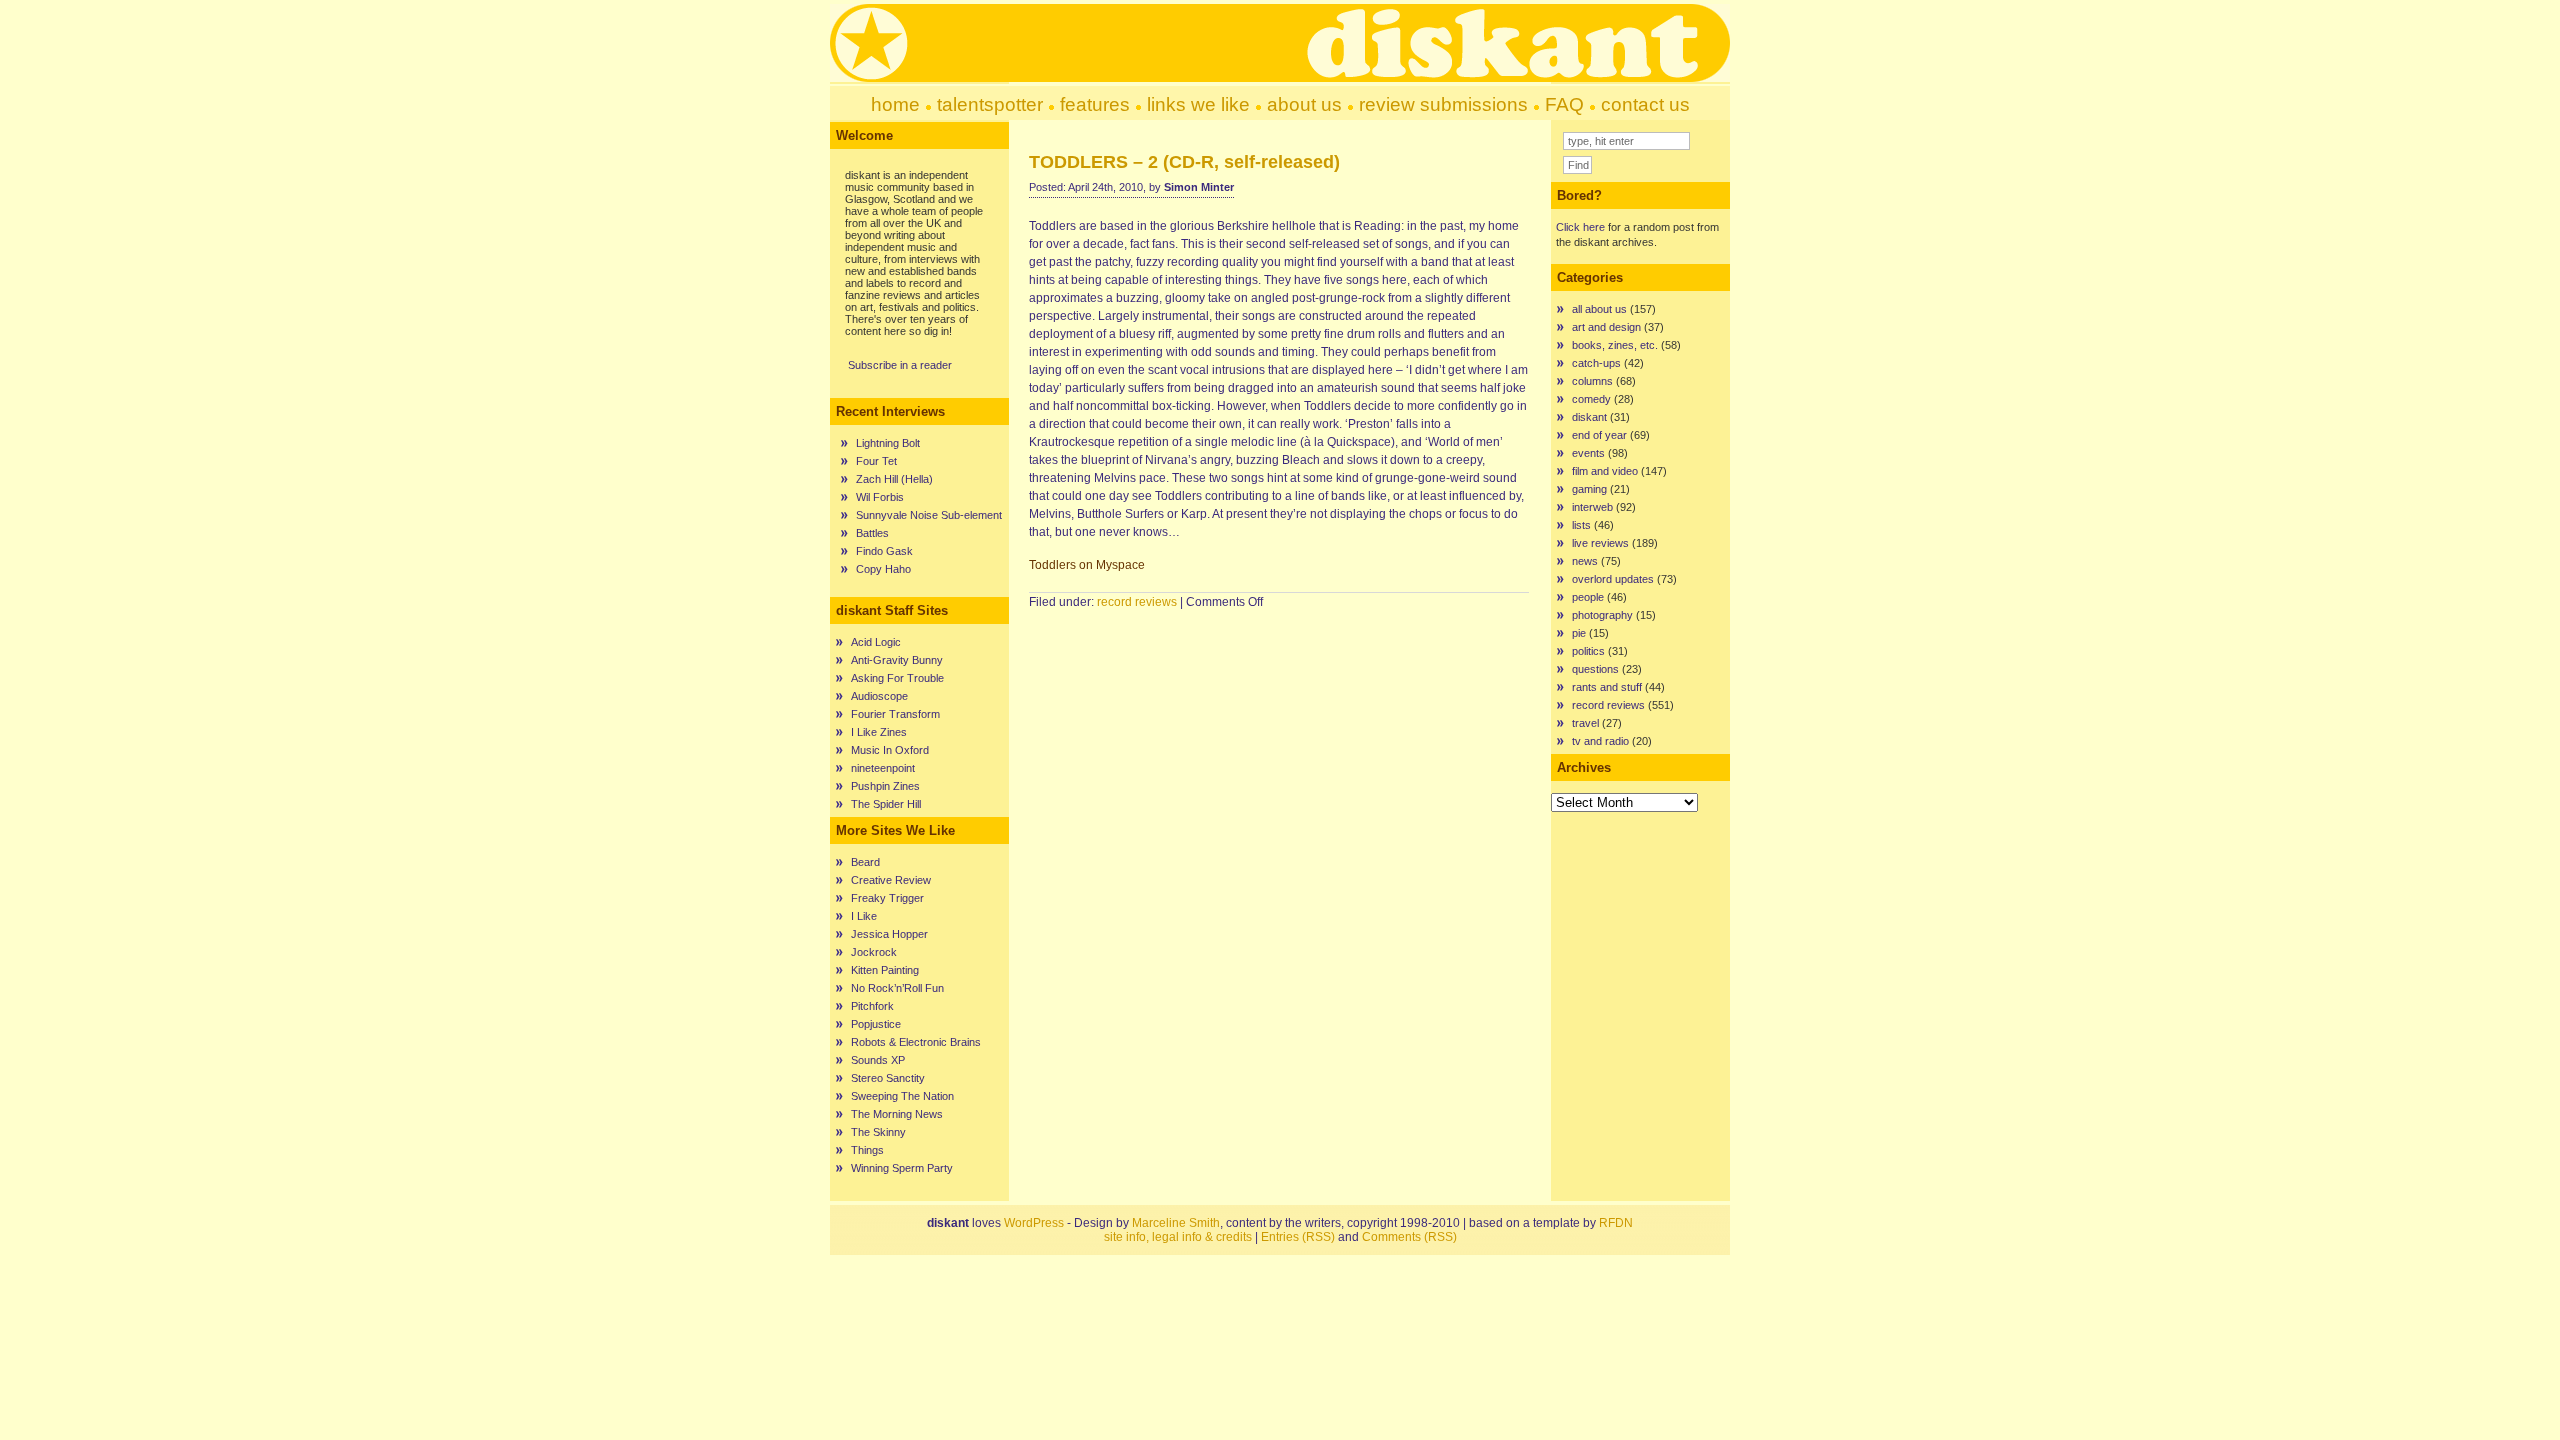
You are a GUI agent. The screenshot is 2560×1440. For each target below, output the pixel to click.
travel (1585, 723)
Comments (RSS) (1409, 1237)
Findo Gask (884, 551)
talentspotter (990, 104)
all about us (1599, 309)
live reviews (1600, 543)
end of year (1599, 435)
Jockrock (874, 952)
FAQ (1564, 104)
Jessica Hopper (889, 934)
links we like (1198, 104)
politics (1588, 651)
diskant (1589, 417)
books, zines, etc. (1615, 345)
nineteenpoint (883, 768)
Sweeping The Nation (902, 1096)
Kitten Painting (885, 970)
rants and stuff (1607, 687)
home (895, 104)
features (1095, 104)
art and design (1606, 327)
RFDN (1616, 1223)
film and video (1605, 471)
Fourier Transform (895, 714)
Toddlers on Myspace (1087, 565)
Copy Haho (883, 569)
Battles (872, 533)
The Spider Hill (886, 804)
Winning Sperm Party (902, 1168)
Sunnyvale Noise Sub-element (929, 515)
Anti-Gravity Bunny (897, 660)
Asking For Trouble (897, 678)
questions (1595, 669)
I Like (864, 916)
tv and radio (1600, 741)
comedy (1591, 399)
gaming (1589, 489)
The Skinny (878, 1132)
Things (867, 1150)
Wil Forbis (880, 497)
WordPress (1034, 1223)
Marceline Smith (1176, 1223)
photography (1602, 615)
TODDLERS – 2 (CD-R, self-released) (1184, 162)
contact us (1645, 104)
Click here (1580, 227)
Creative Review (891, 880)
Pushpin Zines (885, 786)
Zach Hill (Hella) (894, 479)
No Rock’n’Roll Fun (897, 988)
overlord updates (1613, 579)
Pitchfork (872, 1006)
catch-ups (1596, 363)
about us (1304, 104)
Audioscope (879, 696)
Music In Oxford (890, 750)
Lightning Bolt (888, 443)
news (1585, 561)
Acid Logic (876, 642)
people (1588, 597)
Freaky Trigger (887, 898)
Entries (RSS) (1298, 1237)
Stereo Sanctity (888, 1078)
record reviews (1137, 602)
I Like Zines (879, 732)
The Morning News (897, 1114)
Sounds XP (878, 1060)
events (1588, 453)
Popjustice (876, 1024)
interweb (1592, 507)
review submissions (1443, 104)
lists (1581, 525)
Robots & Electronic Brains (916, 1042)
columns (1592, 381)
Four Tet (876, 461)
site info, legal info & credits (1178, 1237)
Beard (865, 862)
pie (1579, 633)
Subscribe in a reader (900, 365)
